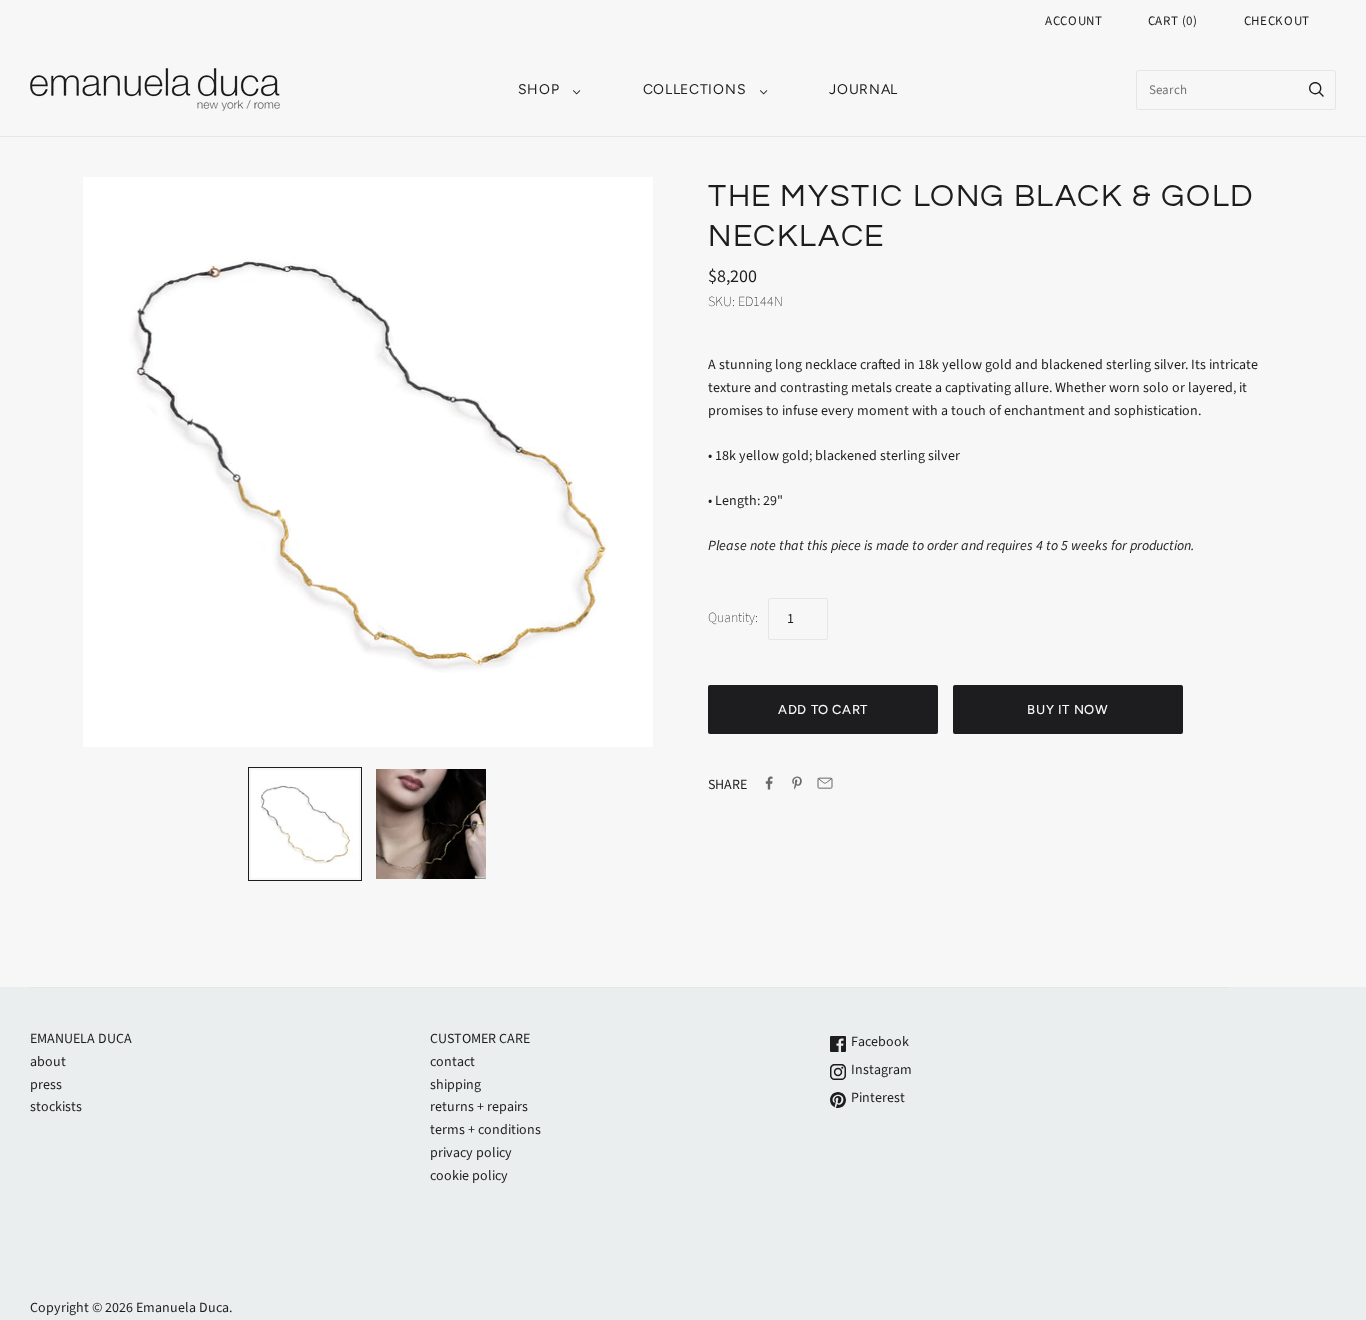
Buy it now (1068, 709)
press (46, 1085)
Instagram (880, 1070)
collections (695, 89)
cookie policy (469, 1176)
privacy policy (471, 1153)
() (1173, 21)
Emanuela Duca (182, 1308)
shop (539, 89)
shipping (455, 1085)
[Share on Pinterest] (797, 787)
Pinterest (876, 1098)
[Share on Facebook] (769, 787)
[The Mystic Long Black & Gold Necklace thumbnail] (431, 824)
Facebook (878, 1042)
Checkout (1277, 21)
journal (863, 89)
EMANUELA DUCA (81, 1039)
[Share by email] (825, 787)
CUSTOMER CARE (480, 1039)
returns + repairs (479, 1107)
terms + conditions (485, 1130)
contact (452, 1062)
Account (1074, 21)
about (48, 1062)
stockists (56, 1107)
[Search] (1316, 90)
